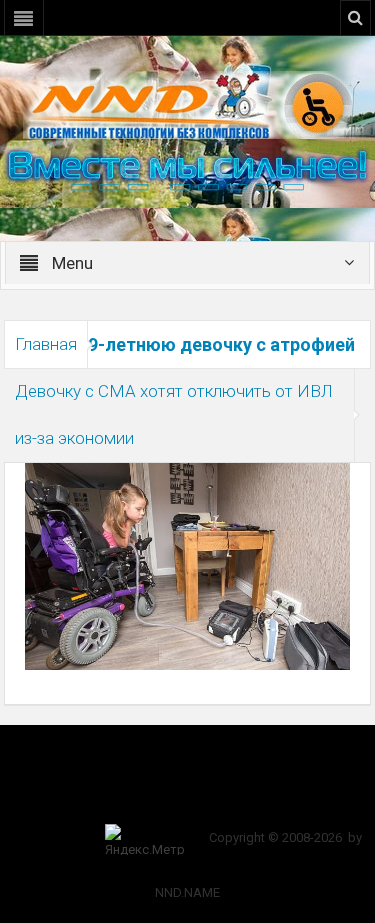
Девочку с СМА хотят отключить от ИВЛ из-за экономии (174, 414)
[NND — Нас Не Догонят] (188, 104)
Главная (46, 344)
